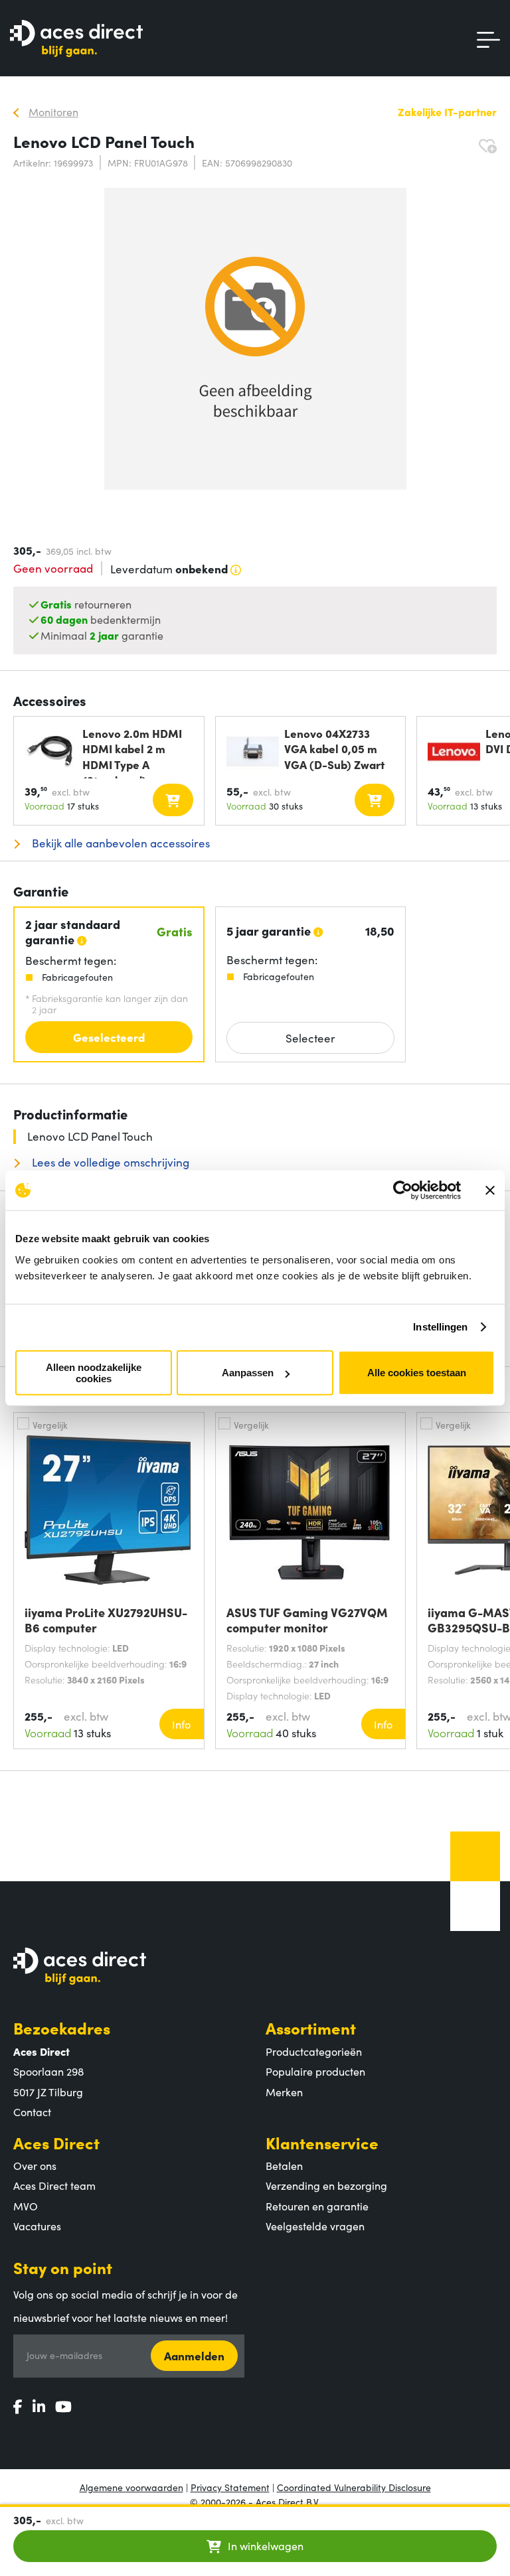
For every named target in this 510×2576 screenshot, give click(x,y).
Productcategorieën (314, 2051)
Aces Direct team (54, 2185)
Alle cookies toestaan (417, 1373)
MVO (26, 2206)
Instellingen (440, 1327)
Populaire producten (315, 2071)
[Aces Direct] (76, 39)
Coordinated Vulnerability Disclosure (354, 2487)
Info (181, 1724)
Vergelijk (50, 1425)
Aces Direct (56, 2142)
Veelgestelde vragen (315, 2226)
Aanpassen (248, 1373)
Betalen (284, 2165)
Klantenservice (322, 2142)
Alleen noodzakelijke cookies (94, 1372)
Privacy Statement (230, 2487)
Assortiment (311, 2028)
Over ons (35, 2165)
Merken (284, 2092)
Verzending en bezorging (326, 2185)
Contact (32, 2111)
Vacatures (37, 2226)
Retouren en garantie (317, 2206)
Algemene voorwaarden (131, 2487)
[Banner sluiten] (490, 1190)
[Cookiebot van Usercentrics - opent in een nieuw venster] (403, 1190)
